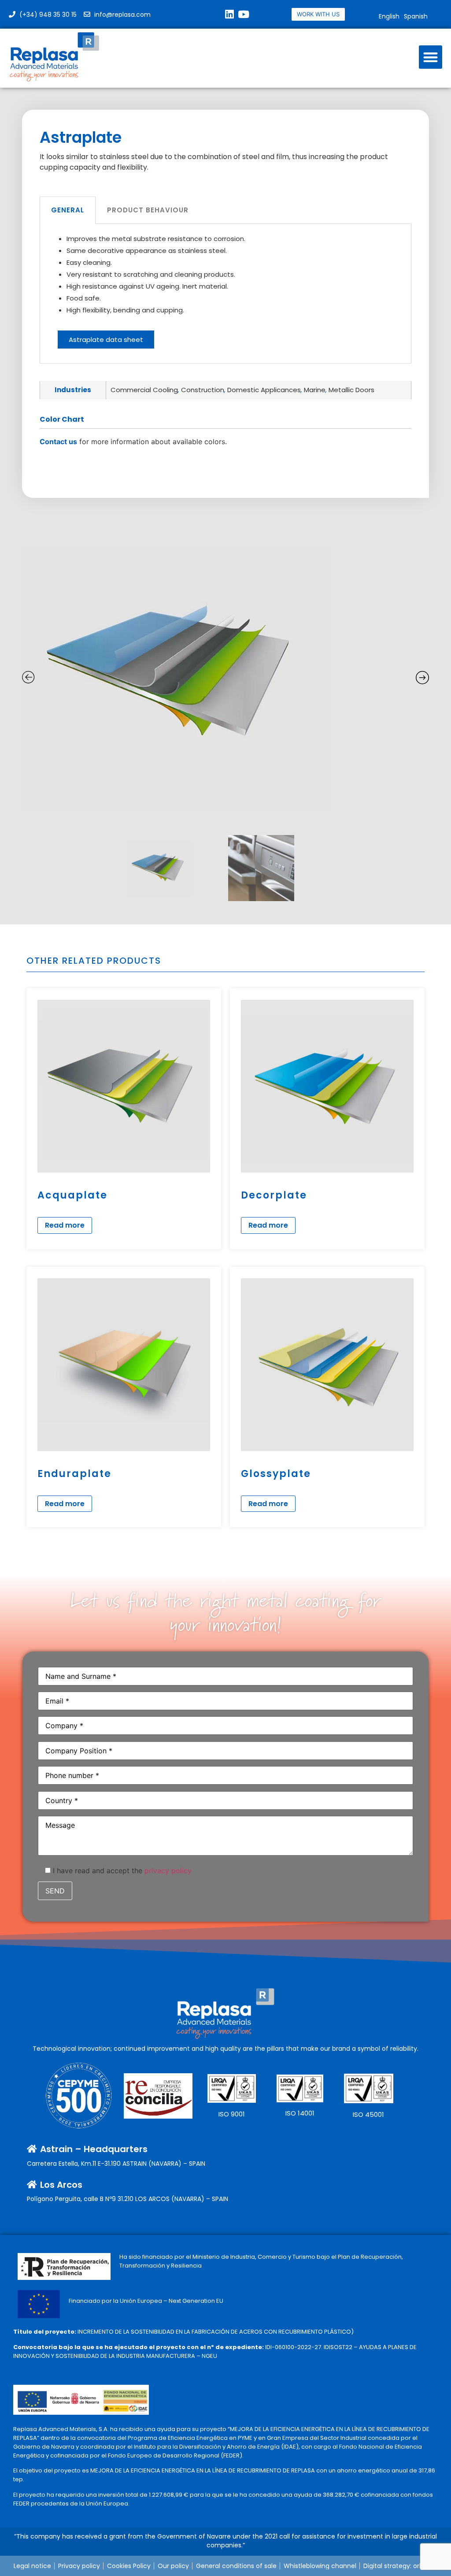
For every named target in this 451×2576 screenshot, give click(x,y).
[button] (431, 57)
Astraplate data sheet (106, 340)
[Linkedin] (229, 14)
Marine (315, 390)
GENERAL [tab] (68, 210)
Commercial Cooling (144, 390)
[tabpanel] (225, 294)
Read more (65, 1225)
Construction (203, 390)
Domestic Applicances (264, 390)
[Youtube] (244, 14)
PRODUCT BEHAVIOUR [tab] (148, 210)
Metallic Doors (351, 390)
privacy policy (168, 1871)
